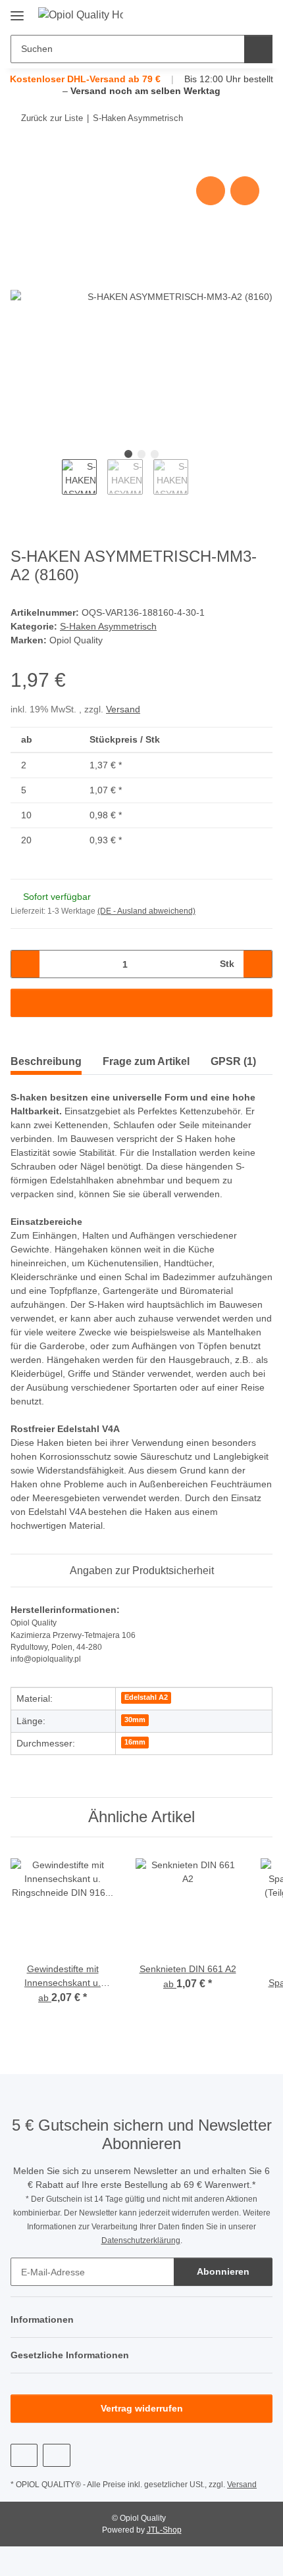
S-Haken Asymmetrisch (108, 626)
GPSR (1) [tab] (233, 1061)
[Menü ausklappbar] (17, 11)
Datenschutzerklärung (141, 2241)
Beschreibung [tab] (46, 1061)
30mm (135, 1720)
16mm (135, 1742)
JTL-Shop (164, 2530)
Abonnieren (223, 2271)
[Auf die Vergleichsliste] (211, 191)
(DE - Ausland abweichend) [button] (146, 911)
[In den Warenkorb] (21, 159)
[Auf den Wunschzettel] (245, 191)
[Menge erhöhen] (258, 964)
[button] (220, 14)
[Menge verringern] (25, 964)
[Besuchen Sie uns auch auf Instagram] (56, 2455)
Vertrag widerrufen (142, 2408)
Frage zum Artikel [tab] (146, 1061)
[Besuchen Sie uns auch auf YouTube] (24, 2455)
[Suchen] (258, 49)
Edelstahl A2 (146, 1697)
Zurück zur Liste (52, 118)
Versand (123, 709)
